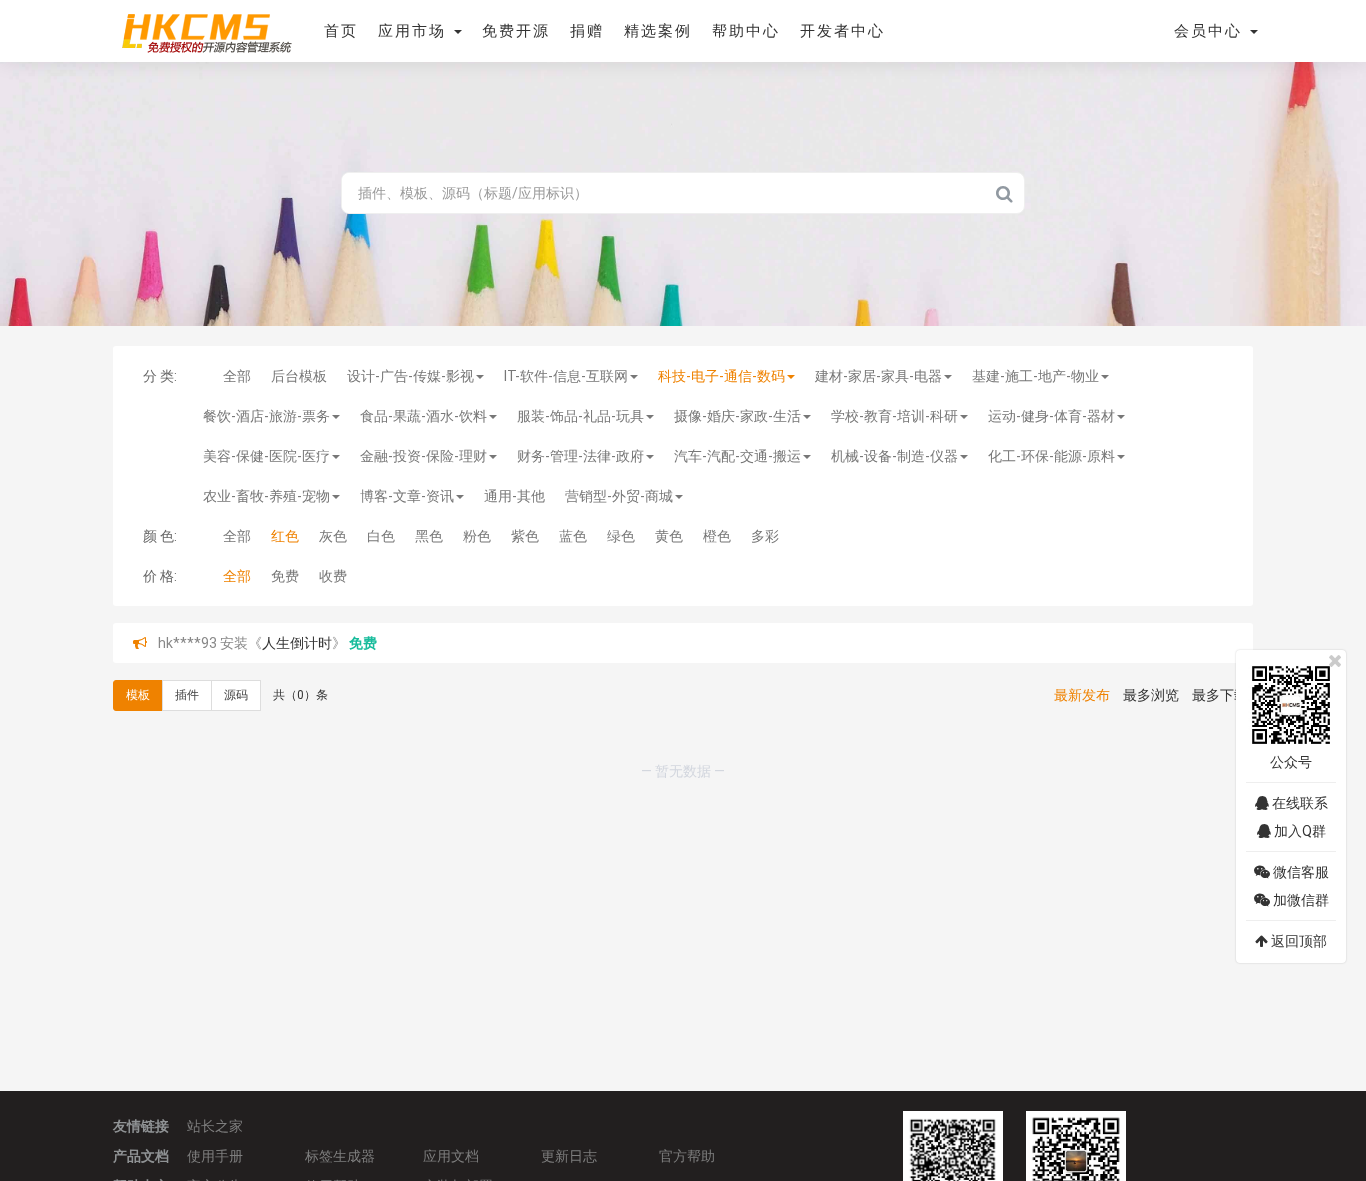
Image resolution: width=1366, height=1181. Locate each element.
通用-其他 (514, 496)
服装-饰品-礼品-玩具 (580, 416)
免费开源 (516, 31)
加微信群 (1299, 900)
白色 (381, 536)
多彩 (765, 536)
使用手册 (215, 1156)
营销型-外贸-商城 (619, 496)
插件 (187, 695)
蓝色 (573, 536)
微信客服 (1299, 872)
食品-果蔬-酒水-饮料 (423, 416)
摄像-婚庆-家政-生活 (737, 416)
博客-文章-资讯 (407, 496)
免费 (285, 576)
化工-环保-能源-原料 (1051, 456)
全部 (237, 376)
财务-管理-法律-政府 (580, 456)
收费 (333, 576)
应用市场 (415, 31)
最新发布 (1082, 695)
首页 (341, 31)
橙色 (717, 536)
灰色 (333, 536)
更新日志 (569, 1156)
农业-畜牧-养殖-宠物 (266, 496)
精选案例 (658, 31)
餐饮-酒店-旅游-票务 (266, 416)
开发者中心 (842, 31)
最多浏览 (1151, 695)
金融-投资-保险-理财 (423, 456)
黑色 (429, 536)
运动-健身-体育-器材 (1051, 416)
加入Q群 (1298, 831)
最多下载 (1220, 695)
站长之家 (215, 1126)
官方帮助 (687, 1156)
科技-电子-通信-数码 (721, 376)
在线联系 (1298, 803)
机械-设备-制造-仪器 (894, 456)
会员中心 (1211, 31)
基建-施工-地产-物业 (1035, 376)
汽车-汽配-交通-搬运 (737, 456)
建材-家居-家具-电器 (878, 376)
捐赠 (587, 31)
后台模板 (299, 376)
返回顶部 (1297, 941)
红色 (285, 536)
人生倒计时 (297, 643)
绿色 (621, 536)
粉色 (477, 536)
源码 (236, 695)
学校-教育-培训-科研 (894, 416)
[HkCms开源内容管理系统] (206, 30)
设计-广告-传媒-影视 (410, 376)
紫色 (525, 536)
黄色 (669, 536)
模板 (138, 695)
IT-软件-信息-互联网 (566, 376)
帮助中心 (746, 31)
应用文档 (451, 1156)
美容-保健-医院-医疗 (266, 456)
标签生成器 (340, 1156)
